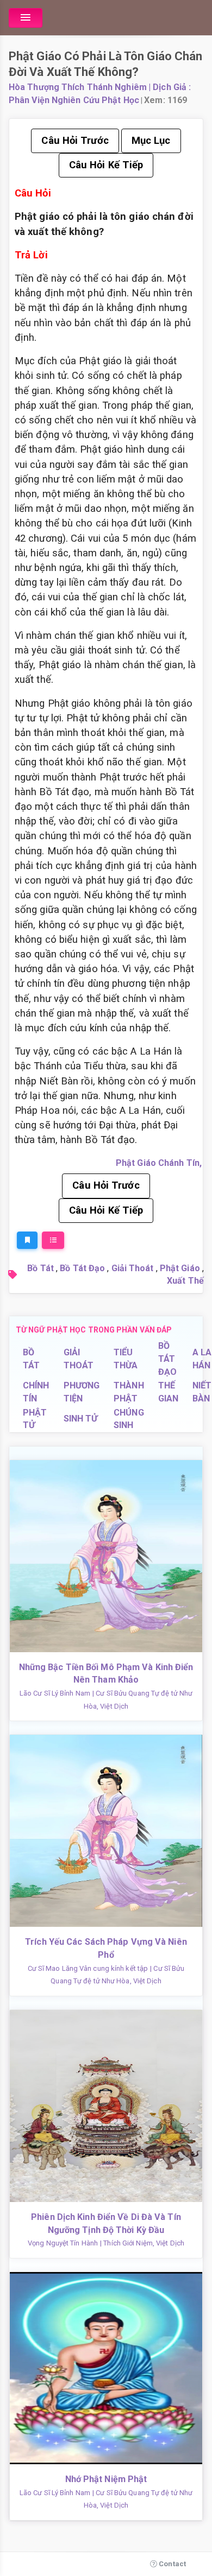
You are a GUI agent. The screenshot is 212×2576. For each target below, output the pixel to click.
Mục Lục (151, 141)
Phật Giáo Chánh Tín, (159, 1163)
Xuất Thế (185, 1281)
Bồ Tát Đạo (82, 1268)
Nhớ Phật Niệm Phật (106, 2479)
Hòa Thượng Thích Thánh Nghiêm (78, 87)
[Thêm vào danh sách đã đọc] (27, 1240)
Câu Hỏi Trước (75, 141)
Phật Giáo (180, 1268)
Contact (172, 2564)
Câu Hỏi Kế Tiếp (106, 165)
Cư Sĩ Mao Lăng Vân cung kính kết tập (88, 1968)
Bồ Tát (40, 1268)
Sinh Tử (81, 1419)
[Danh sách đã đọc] (53, 1240)
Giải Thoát (133, 1268)
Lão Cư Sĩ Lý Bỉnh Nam (55, 1693)
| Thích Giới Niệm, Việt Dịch (142, 2243)
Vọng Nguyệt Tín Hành (63, 2243)
